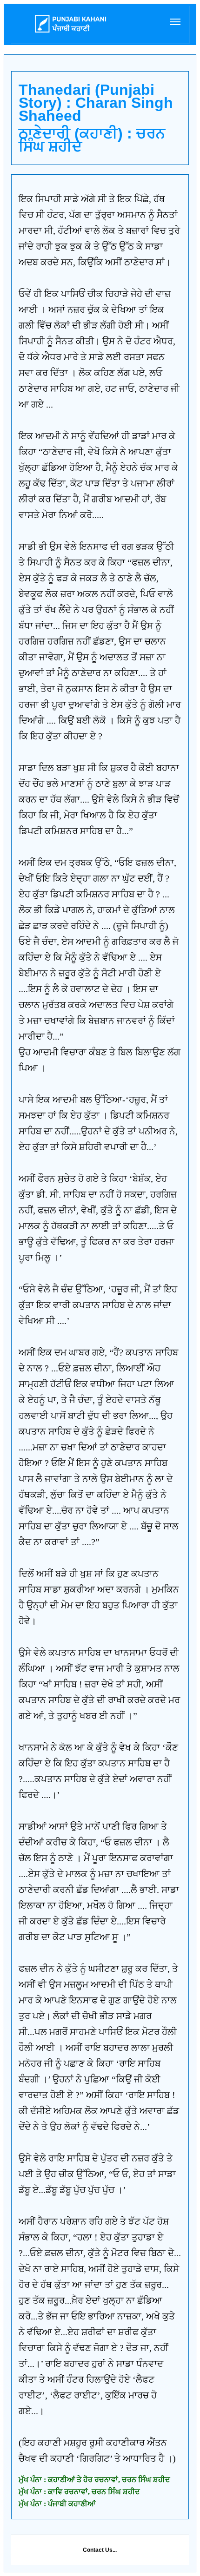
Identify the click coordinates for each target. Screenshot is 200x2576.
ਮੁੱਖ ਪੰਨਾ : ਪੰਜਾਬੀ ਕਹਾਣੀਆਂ (57, 2504)
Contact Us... (100, 2550)
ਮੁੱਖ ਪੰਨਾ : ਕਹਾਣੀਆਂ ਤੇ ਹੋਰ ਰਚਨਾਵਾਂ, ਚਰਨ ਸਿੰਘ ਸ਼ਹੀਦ (94, 2480)
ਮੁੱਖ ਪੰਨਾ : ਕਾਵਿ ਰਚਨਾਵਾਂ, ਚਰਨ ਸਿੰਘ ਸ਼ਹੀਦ (79, 2492)
